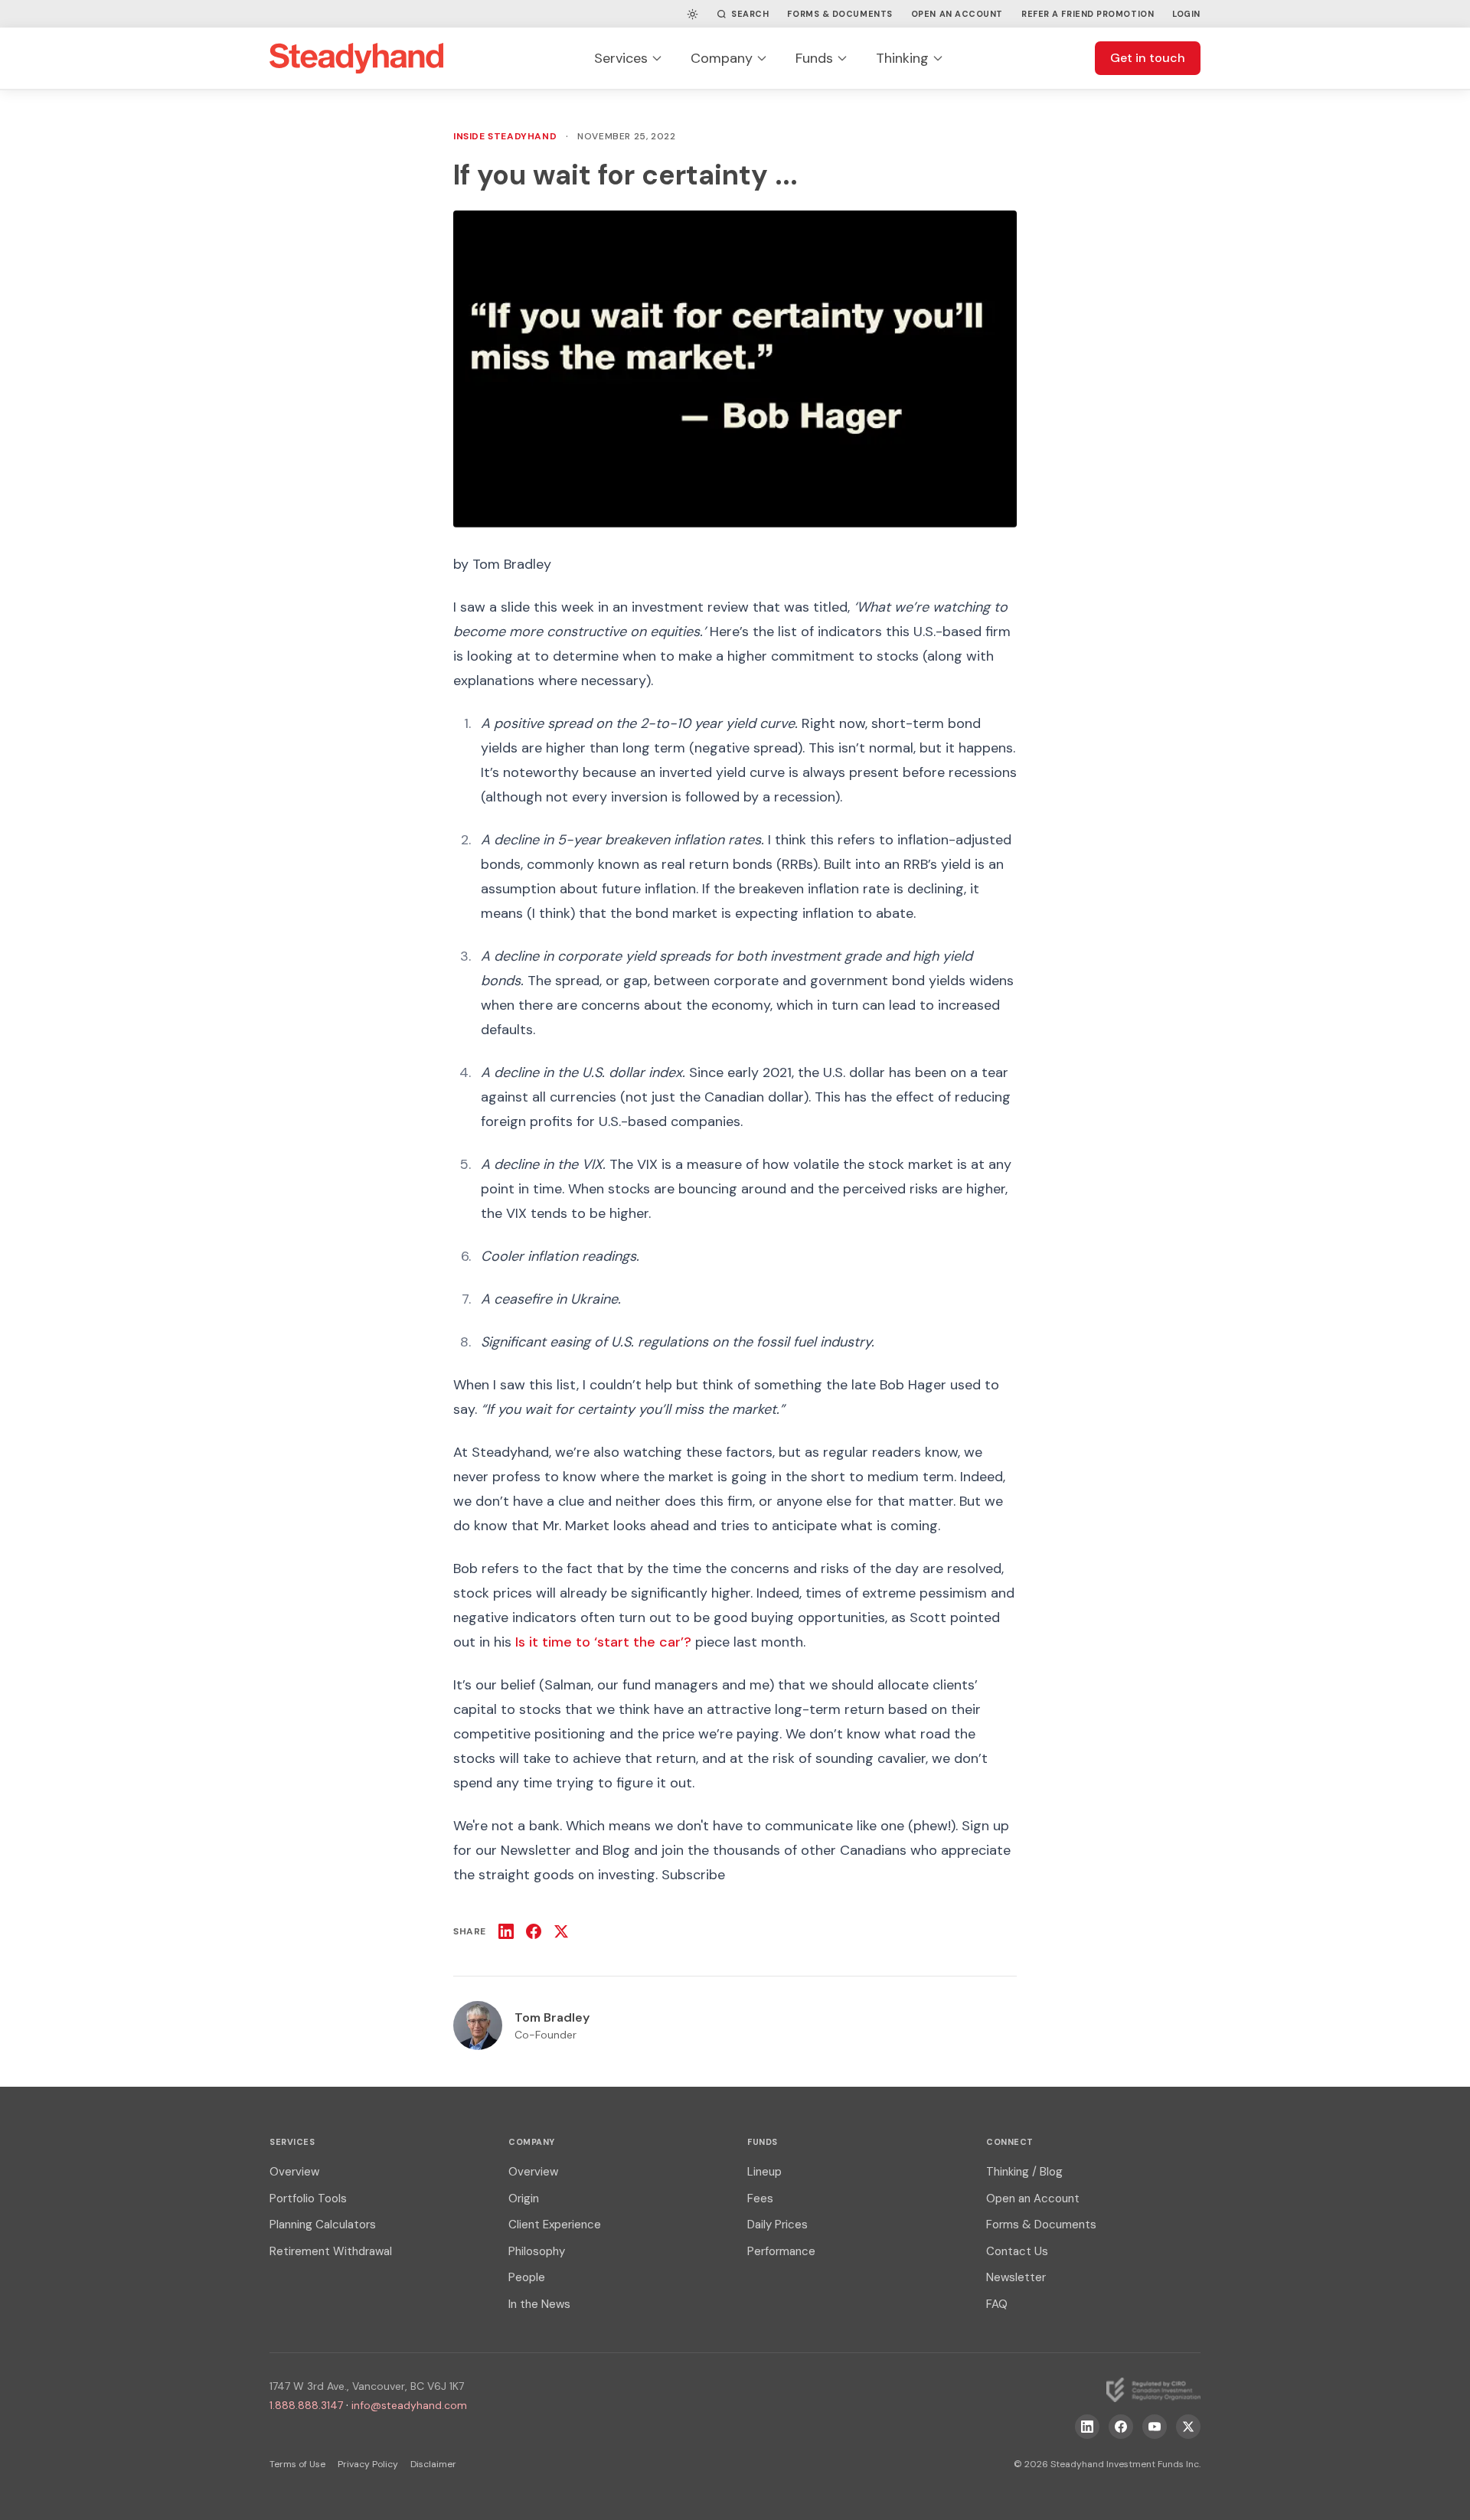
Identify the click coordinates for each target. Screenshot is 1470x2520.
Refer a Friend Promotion (1088, 14)
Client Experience (555, 2225)
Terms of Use (297, 2464)
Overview (294, 2172)
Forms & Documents (840, 14)
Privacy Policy (368, 2464)
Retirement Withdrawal (331, 2251)
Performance (781, 2251)
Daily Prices (777, 2225)
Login (1186, 14)
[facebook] (1121, 2427)
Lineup (764, 2172)
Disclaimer (433, 2464)
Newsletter (1016, 2277)
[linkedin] (1087, 2427)
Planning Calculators (323, 2225)
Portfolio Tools (308, 2198)
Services (621, 58)
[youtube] (1155, 2427)
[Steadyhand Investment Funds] (356, 58)
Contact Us (1017, 2251)
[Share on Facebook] (534, 1931)
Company (722, 58)
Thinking (902, 58)
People (527, 2277)
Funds (814, 58)
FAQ (997, 2304)
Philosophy (537, 2251)
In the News (539, 2304)
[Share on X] (561, 1931)
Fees (760, 2198)
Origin (524, 2198)
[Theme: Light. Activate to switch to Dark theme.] (693, 14)
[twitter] (1188, 2427)
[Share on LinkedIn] (506, 1931)
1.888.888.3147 (306, 2405)
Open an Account (957, 14)
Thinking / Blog (1024, 2172)
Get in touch (1148, 58)
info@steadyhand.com (409, 2405)
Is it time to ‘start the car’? (603, 1642)
